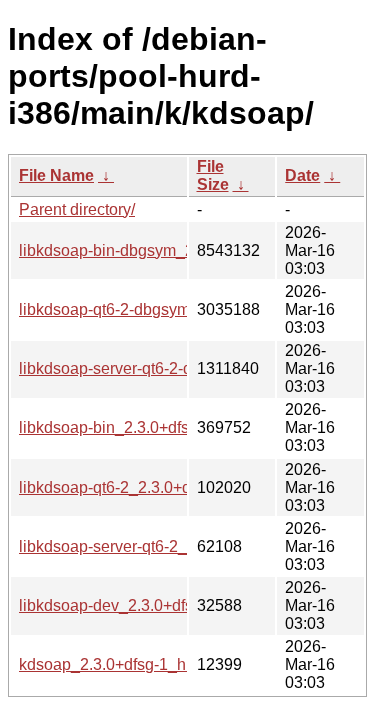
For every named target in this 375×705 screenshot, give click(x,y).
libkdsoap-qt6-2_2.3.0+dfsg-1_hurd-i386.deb (176, 487)
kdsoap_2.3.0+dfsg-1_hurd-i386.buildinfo (164, 664)
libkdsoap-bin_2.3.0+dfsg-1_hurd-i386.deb (169, 427)
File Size (213, 175)
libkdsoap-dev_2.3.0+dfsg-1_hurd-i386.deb (171, 605)
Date (302, 175)
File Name (56, 175)
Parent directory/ (77, 209)
